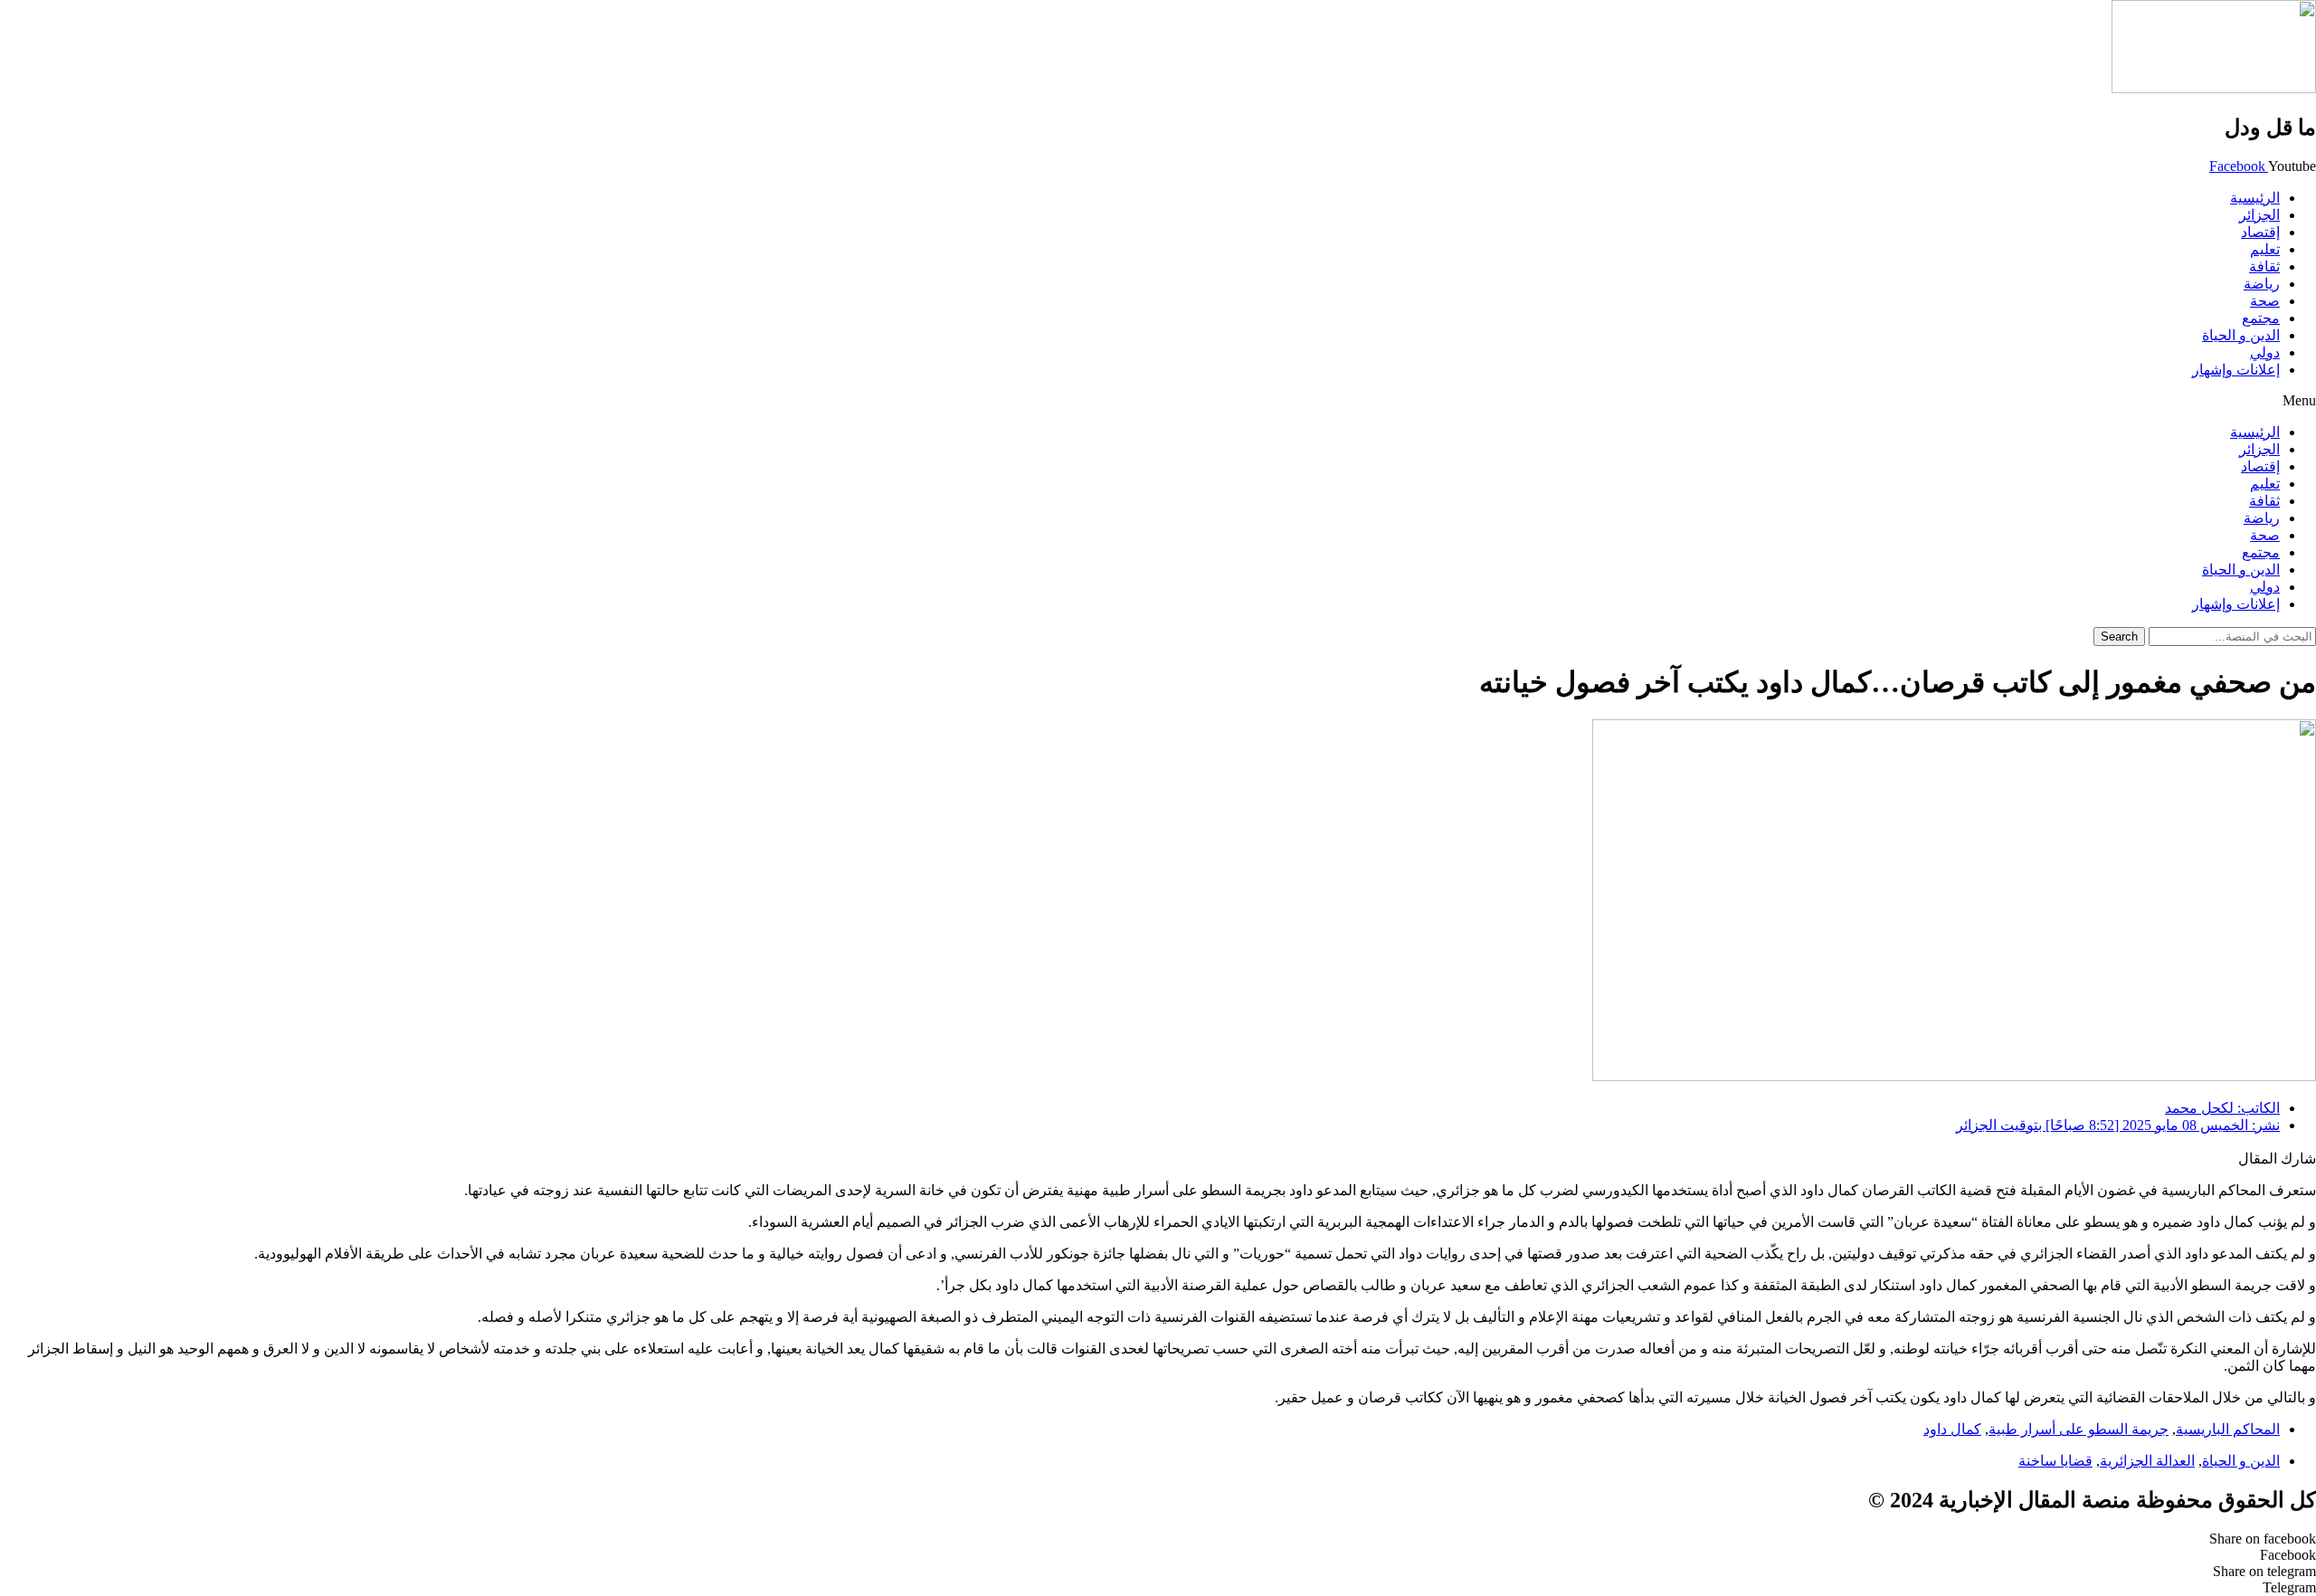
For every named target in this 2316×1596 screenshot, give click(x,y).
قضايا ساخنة (2055, 1461)
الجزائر (2259, 215)
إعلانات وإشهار (2236, 370)
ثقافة (2264, 266)
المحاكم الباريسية (2228, 1429)
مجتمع (2261, 318)
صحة (2265, 301)
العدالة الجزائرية (2147, 1461)
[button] (1158, 401)
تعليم (2265, 249)
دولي (2265, 352)
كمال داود (1952, 1429)
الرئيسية (2255, 198)
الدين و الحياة (2241, 335)
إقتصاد (2260, 232)
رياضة (2262, 284)
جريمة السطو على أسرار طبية (2079, 1429)
